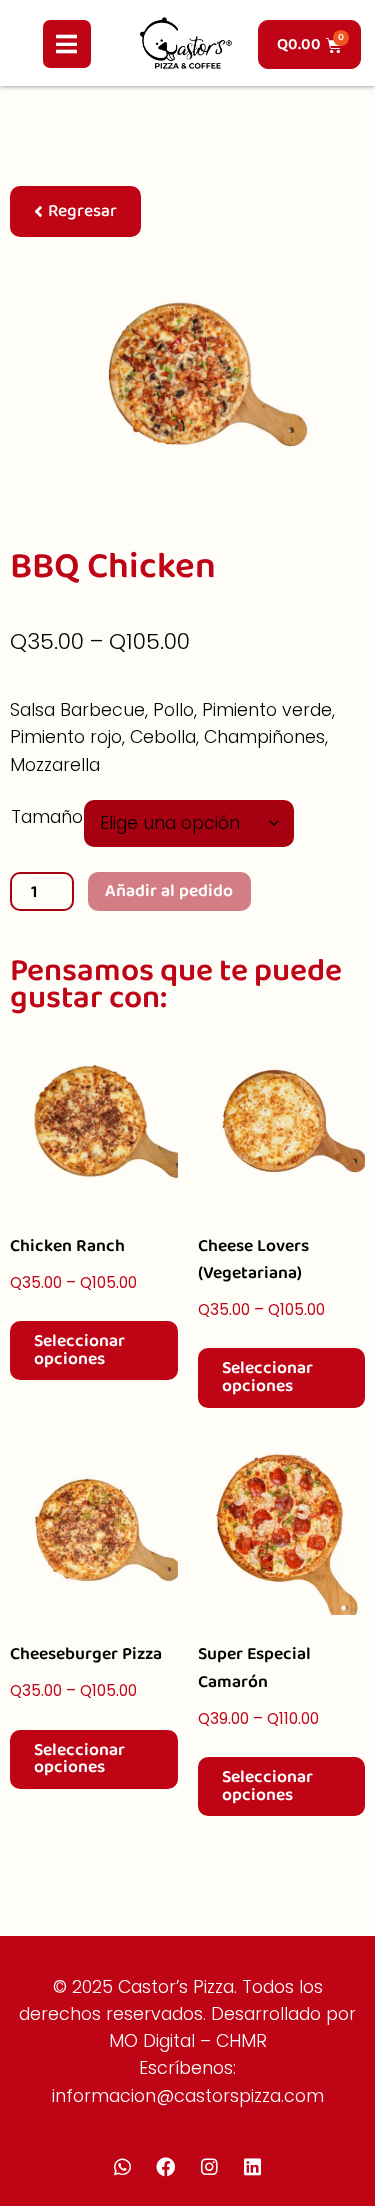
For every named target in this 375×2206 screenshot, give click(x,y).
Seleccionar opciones (79, 1350)
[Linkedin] (252, 2166)
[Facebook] (166, 2166)
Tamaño (47, 817)
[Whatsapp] (122, 2166)
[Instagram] (209, 2166)
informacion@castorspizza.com (188, 2096)
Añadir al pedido (169, 891)
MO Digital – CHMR (188, 2041)
